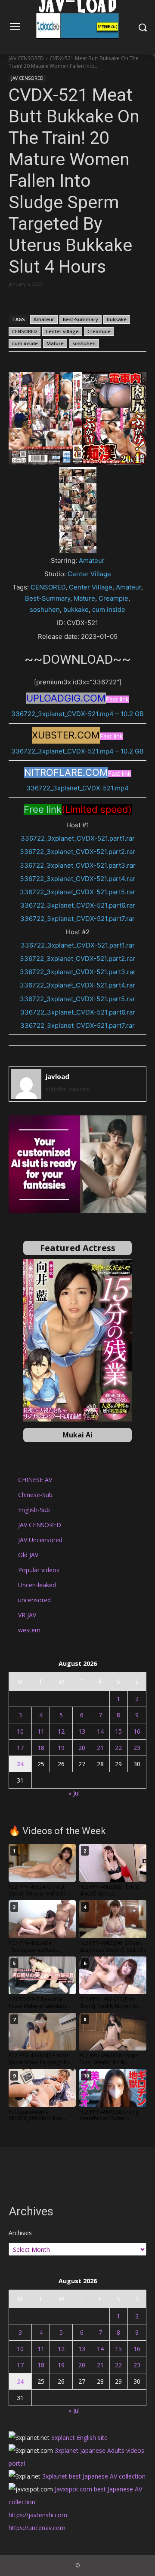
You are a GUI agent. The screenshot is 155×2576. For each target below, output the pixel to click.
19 (61, 1748)
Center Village (89, 574)
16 (137, 1731)
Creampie (99, 331)
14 (100, 1731)
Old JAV (28, 1555)
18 (41, 1748)
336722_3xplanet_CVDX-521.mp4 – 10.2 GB (77, 714)
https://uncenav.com (37, 2528)
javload (57, 1076)
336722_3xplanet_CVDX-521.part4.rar (77, 879)
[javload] (26, 1084)
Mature (55, 343)
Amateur (44, 319)
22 (118, 1748)
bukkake (117, 319)
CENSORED (25, 331)
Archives (20, 2233)
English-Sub (34, 1510)
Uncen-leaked (37, 1585)
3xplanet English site (79, 2438)
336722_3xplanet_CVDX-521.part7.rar (77, 919)
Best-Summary (81, 319)
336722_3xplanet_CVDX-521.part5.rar (77, 892)
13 (82, 1731)
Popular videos (39, 1570)
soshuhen (84, 343)
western (29, 1630)
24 (20, 1764)
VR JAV (27, 1615)
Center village (62, 331)
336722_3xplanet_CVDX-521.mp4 (77, 788)
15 (118, 1731)
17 (20, 1748)
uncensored (34, 1600)
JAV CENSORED (26, 58)
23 (137, 1748)
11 (41, 1731)
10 (20, 1731)
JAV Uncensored (40, 1540)
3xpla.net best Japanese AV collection (94, 2476)
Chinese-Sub (35, 1495)
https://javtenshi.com (38, 2515)
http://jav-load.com (68, 1089)
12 (61, 1731)
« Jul (74, 1793)
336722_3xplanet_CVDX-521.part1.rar (78, 838)
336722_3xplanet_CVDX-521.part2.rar (77, 852)
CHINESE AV (35, 1480)
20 (82, 1748)
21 (100, 1748)
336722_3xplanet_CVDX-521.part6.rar (78, 905)
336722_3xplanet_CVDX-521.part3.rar (78, 865)
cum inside (25, 343)
